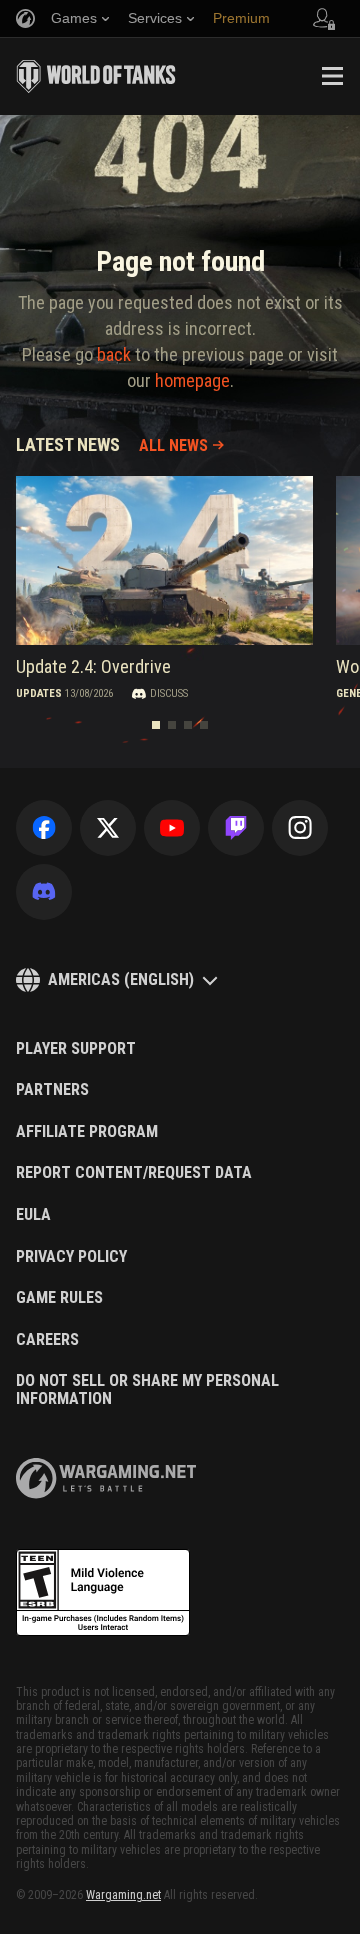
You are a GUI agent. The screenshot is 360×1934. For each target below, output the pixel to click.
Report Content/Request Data (134, 1173)
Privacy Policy (71, 1257)
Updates (39, 694)
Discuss (169, 694)
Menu (332, 76)
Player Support (76, 1049)
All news (173, 445)
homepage (192, 380)
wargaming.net (106, 1478)
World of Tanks (96, 76)
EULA (33, 1215)
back (114, 354)
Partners (52, 1090)
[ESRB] (103, 1593)
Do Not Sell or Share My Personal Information (147, 1389)
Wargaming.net (123, 1895)
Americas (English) (121, 979)
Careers (47, 1340)
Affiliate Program (87, 1132)
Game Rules (59, 1298)
